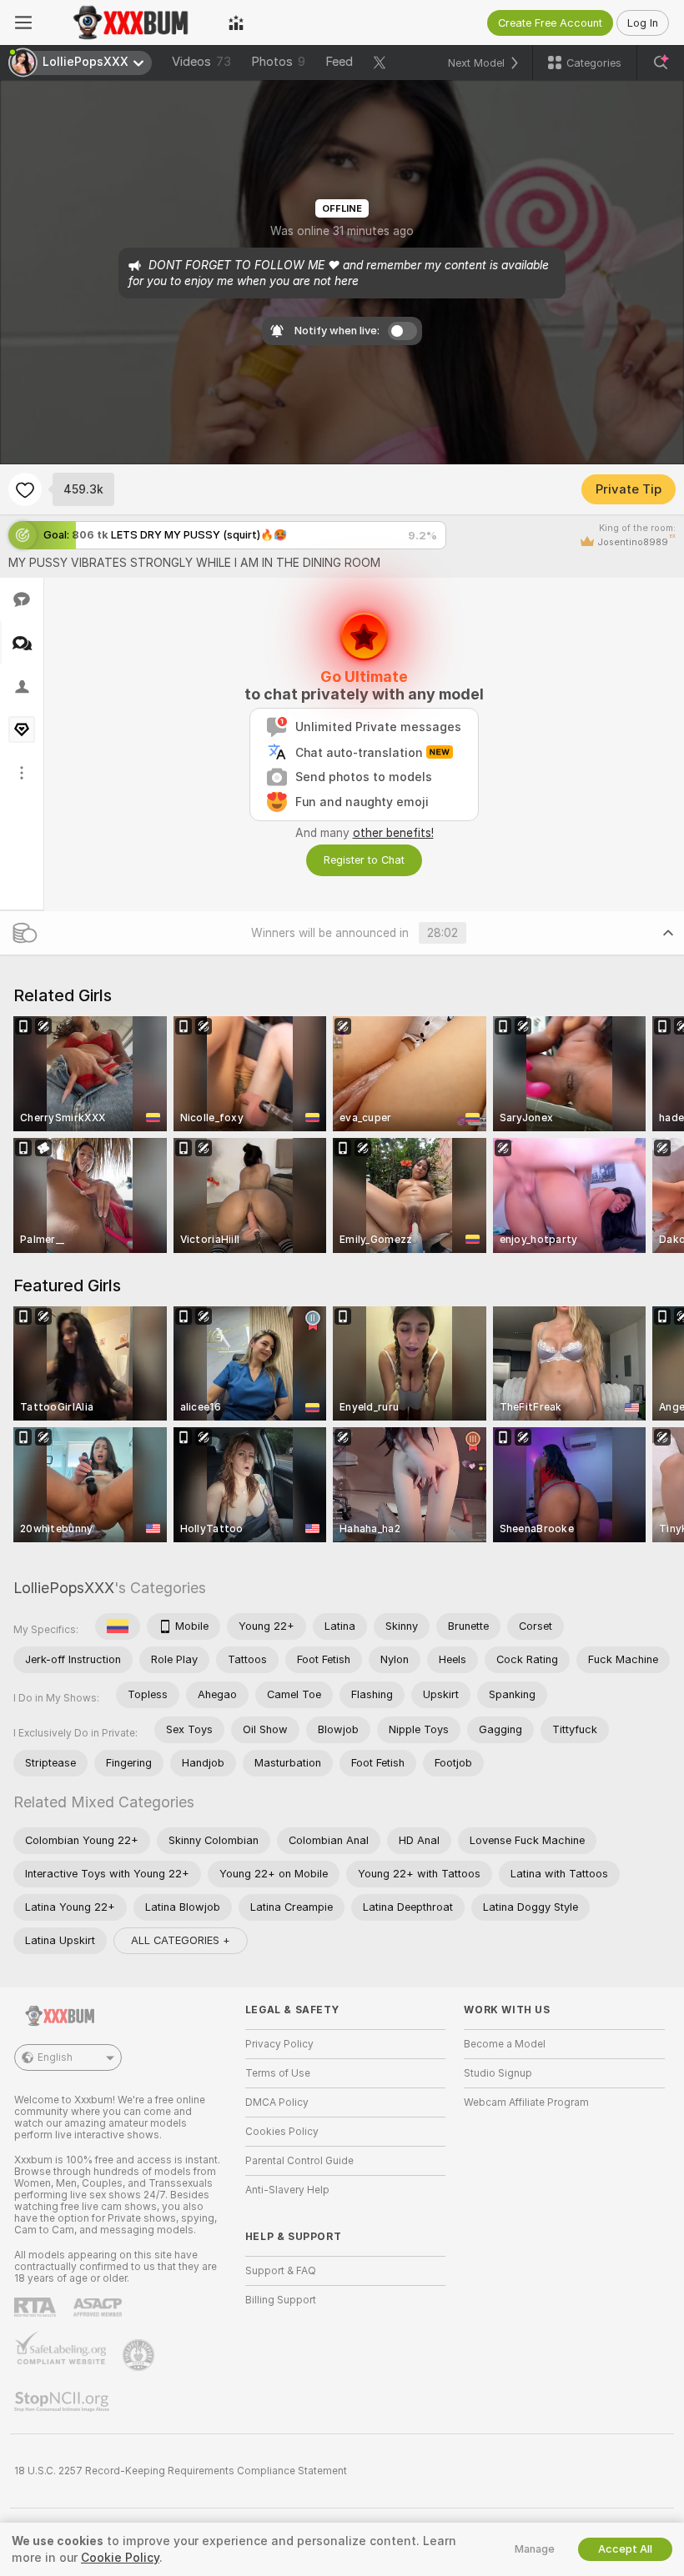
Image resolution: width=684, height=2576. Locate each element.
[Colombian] (118, 1626)
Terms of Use (278, 2073)
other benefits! (393, 833)
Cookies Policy (282, 2132)
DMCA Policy (277, 2102)
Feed (339, 62)
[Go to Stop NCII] (63, 2402)
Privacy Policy (279, 2044)
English (55, 2057)
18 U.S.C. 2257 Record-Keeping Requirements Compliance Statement (181, 2471)
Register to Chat (364, 860)
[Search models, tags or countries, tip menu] (661, 63)
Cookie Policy (120, 2558)
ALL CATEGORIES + (181, 1940)
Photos (278, 62)
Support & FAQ (281, 2271)
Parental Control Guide (299, 2161)
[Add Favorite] (25, 489)
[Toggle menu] (23, 23)
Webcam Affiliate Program (526, 2102)
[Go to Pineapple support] (140, 2355)
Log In (643, 23)
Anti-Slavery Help (287, 2190)
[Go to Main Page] (130, 23)
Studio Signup (498, 2073)
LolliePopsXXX (64, 1588)
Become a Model (505, 2044)
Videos (201, 62)
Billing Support (281, 2300)
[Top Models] (236, 23)
